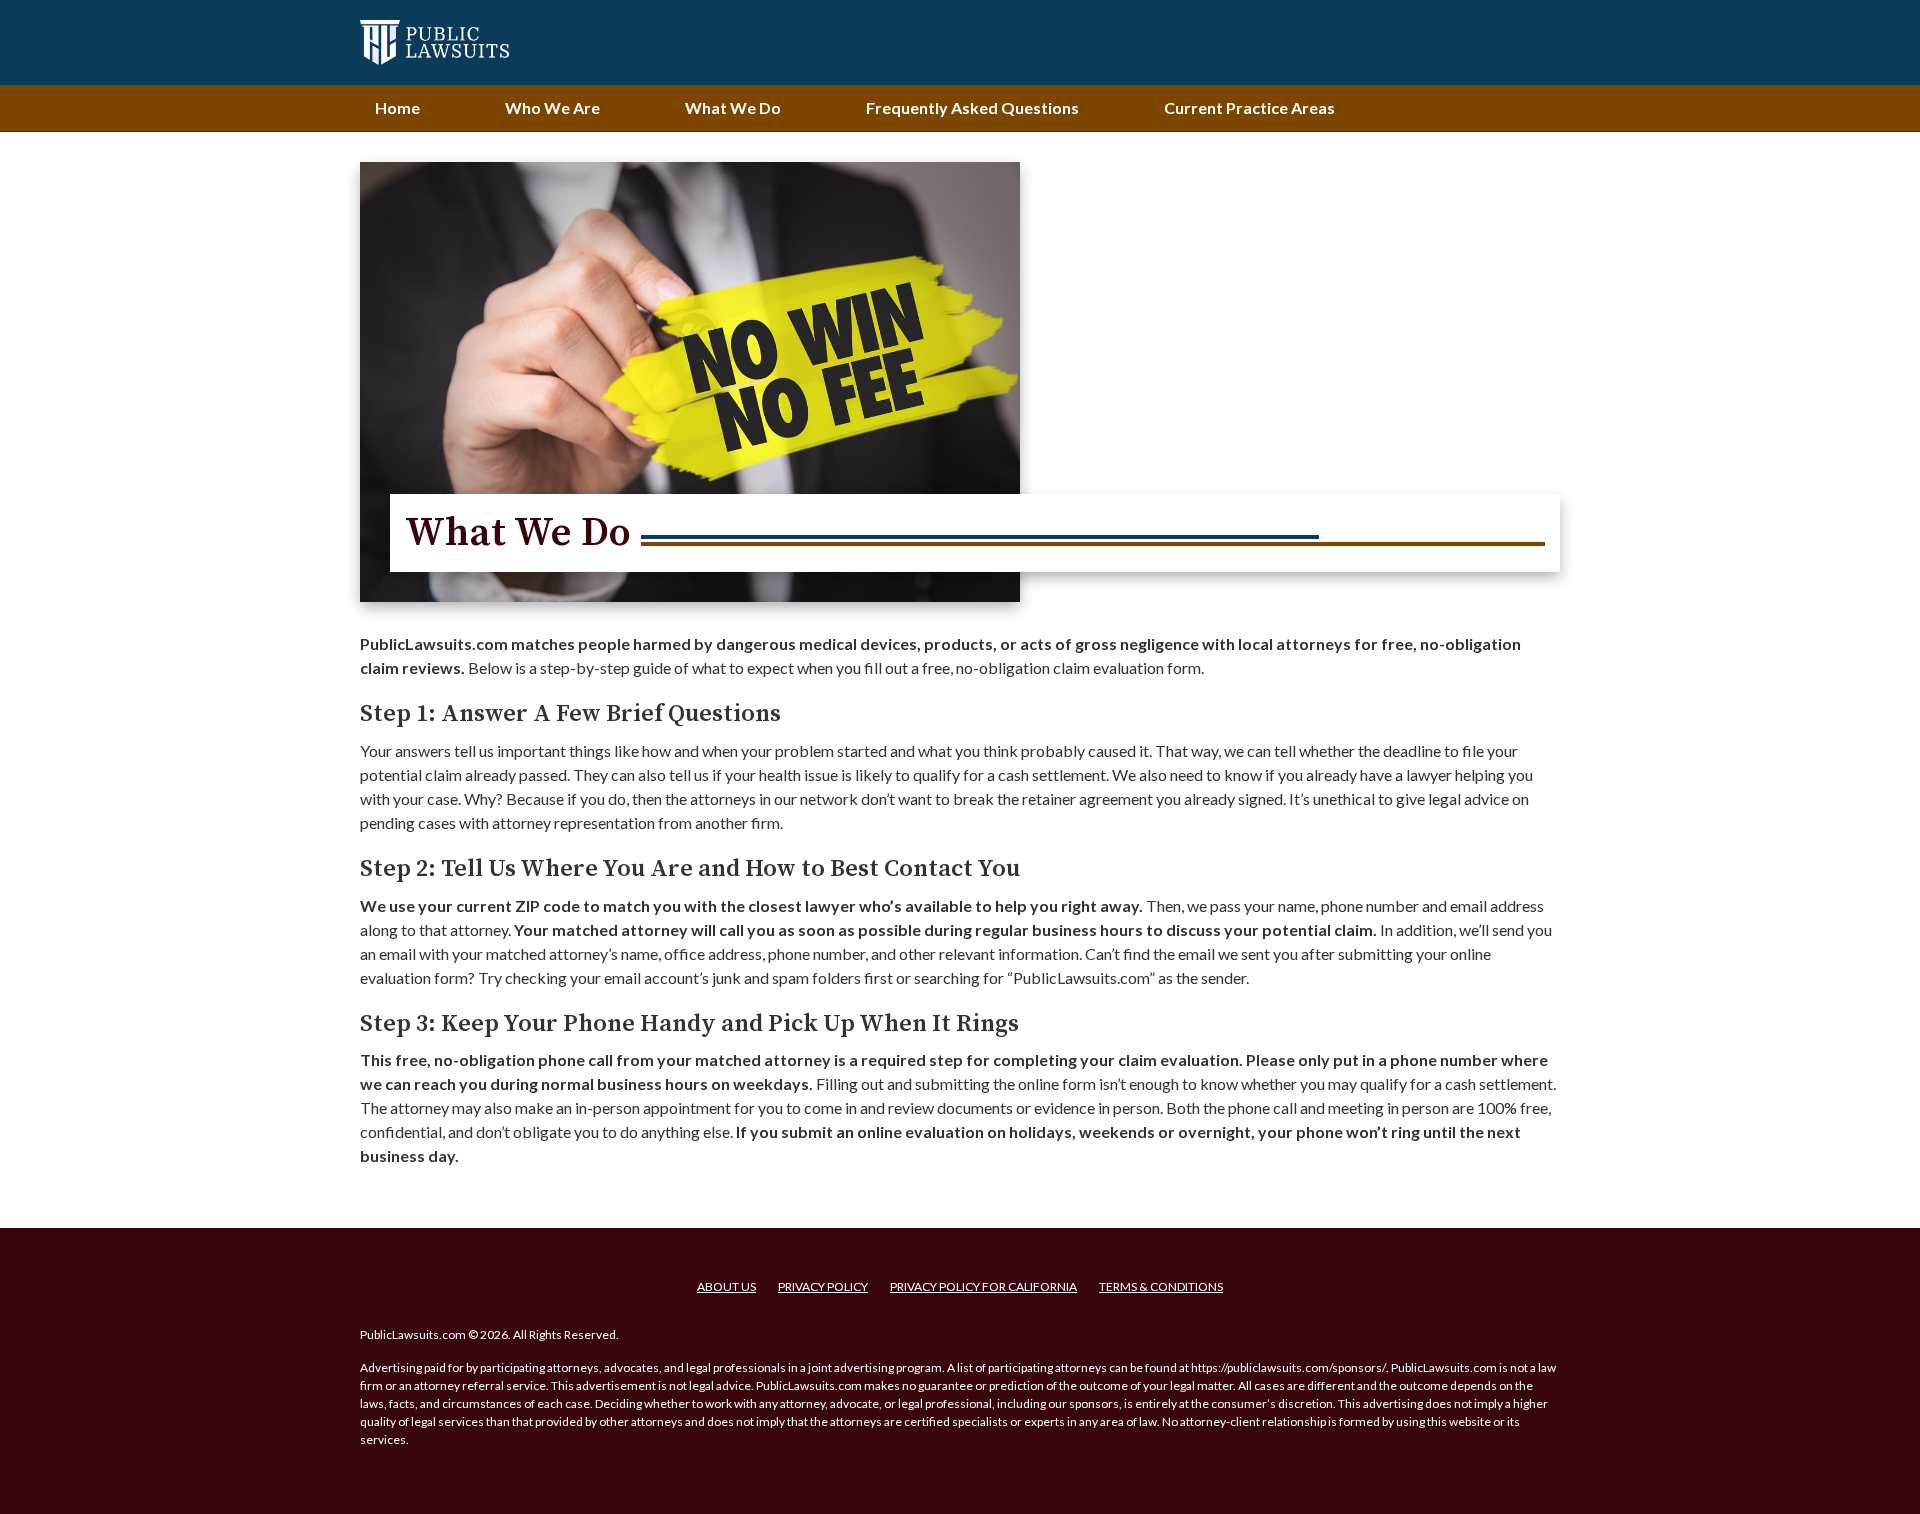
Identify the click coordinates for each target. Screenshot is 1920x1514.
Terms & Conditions (1161, 1286)
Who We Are (552, 107)
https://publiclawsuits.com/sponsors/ (1288, 1367)
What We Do (733, 107)
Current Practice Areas (1249, 107)
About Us (726, 1286)
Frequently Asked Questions (972, 107)
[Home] (434, 42)
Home (397, 107)
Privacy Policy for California (983, 1286)
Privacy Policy (823, 1286)
